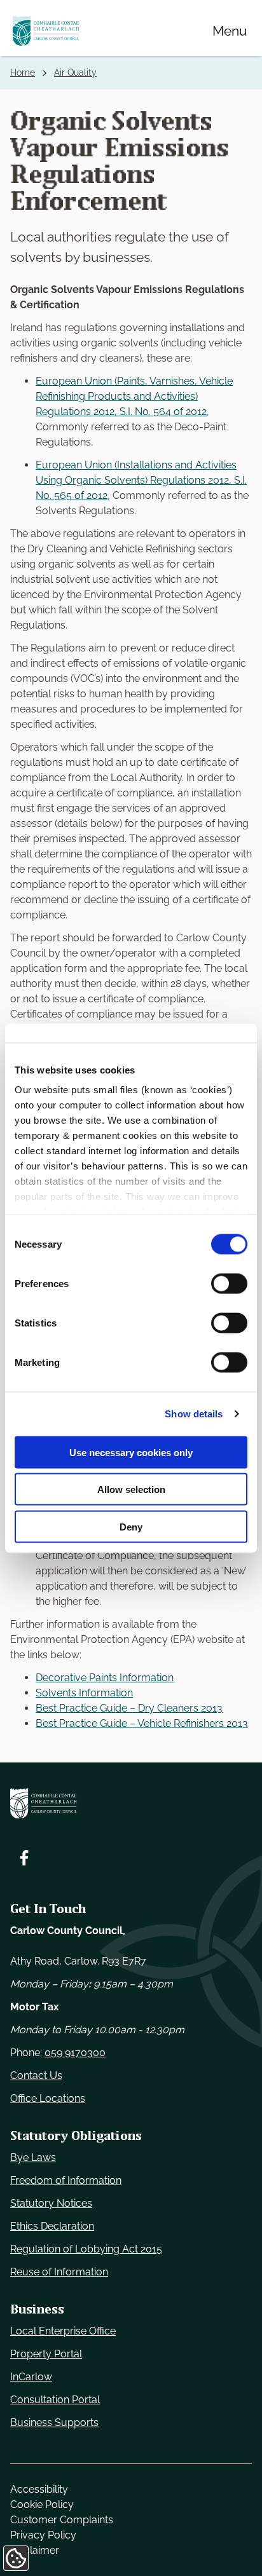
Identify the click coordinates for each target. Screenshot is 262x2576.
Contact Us (36, 2075)
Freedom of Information (66, 2180)
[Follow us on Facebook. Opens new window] (24, 1858)
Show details (194, 1414)
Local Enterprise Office (63, 2331)
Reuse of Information (59, 2272)
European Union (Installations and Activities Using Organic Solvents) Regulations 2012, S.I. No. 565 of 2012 (141, 480)
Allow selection (131, 1489)
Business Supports (54, 2423)
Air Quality (75, 72)
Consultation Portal (55, 2400)
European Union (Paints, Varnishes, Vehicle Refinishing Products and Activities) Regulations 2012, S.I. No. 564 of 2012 (134, 396)
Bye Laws (33, 2157)
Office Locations (48, 2098)
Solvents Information (84, 1693)
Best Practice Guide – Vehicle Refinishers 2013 (142, 1723)
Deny (131, 1526)
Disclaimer (35, 2550)
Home (23, 72)
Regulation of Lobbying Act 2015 (86, 2249)
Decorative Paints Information (105, 1678)
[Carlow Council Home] (131, 1803)
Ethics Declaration (52, 2226)
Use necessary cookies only (131, 1452)
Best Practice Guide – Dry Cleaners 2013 (129, 1708)
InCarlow (31, 2377)
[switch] (229, 1283)
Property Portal (46, 2354)
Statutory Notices (51, 2203)
